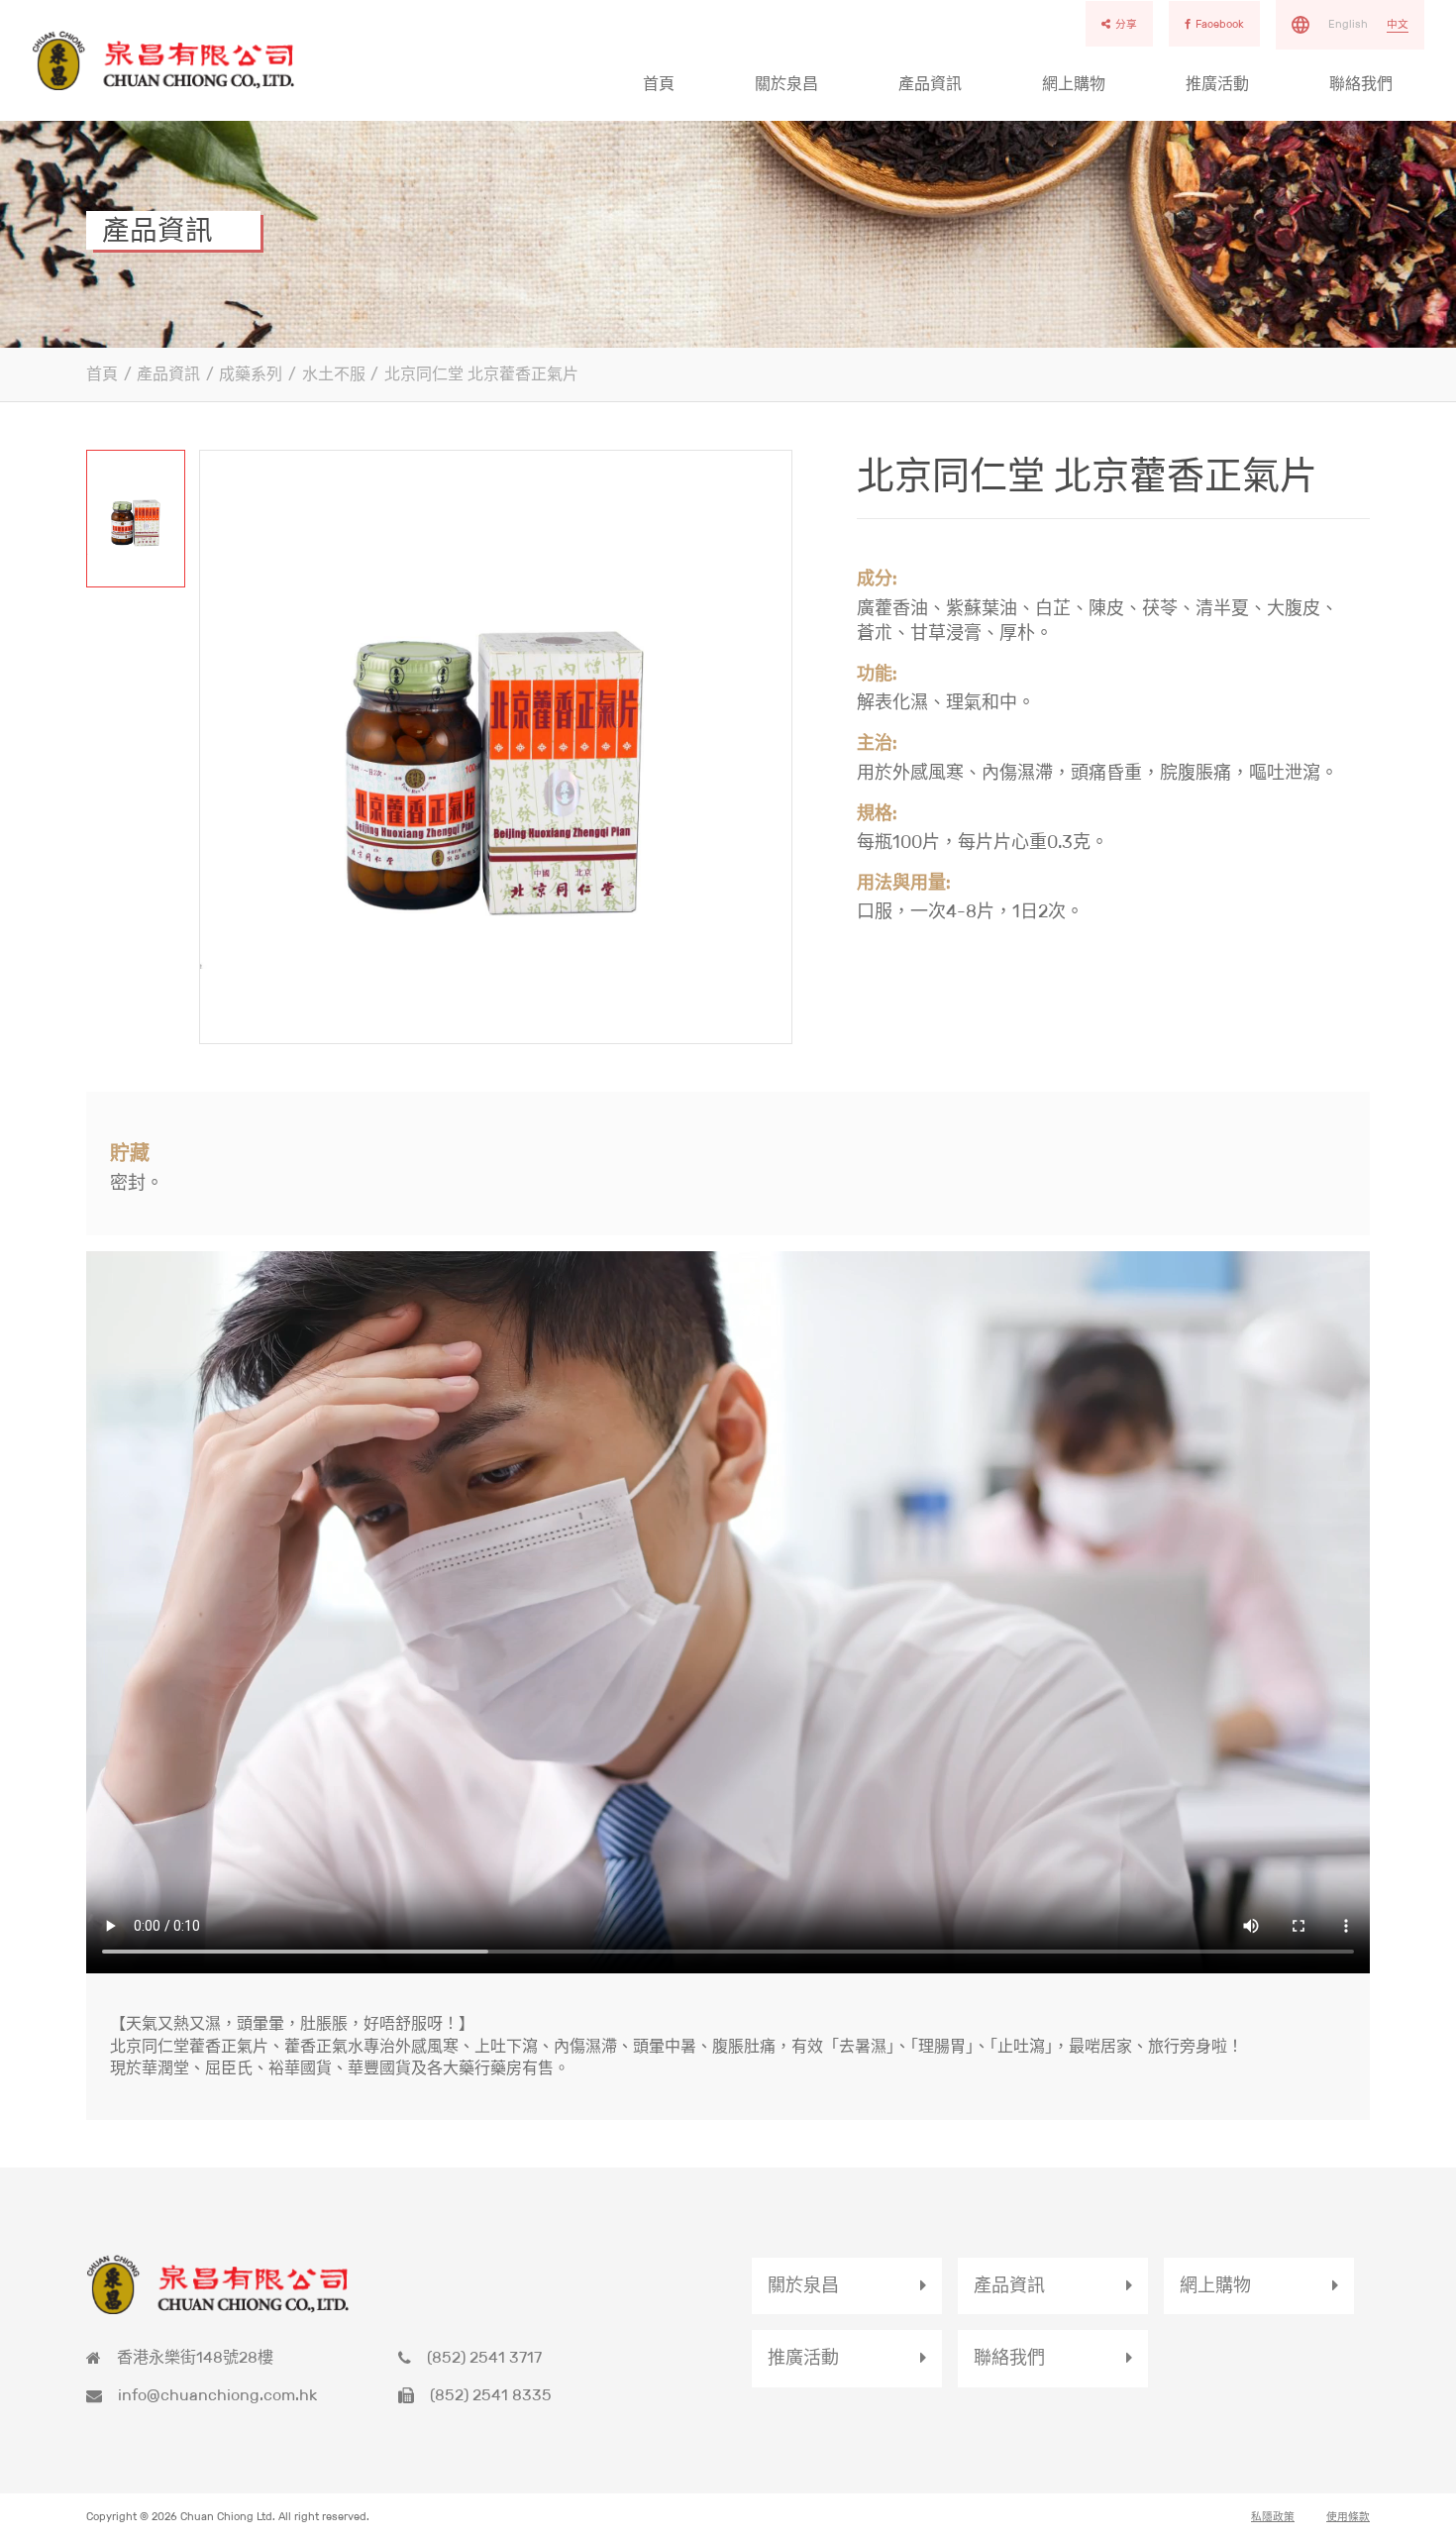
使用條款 (1348, 2516)
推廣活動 (1217, 84)
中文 (1398, 24)
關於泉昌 (786, 84)
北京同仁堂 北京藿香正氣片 (481, 374)
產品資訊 (930, 84)
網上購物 (1074, 84)
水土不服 (334, 374)
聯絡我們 (1361, 84)
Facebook (1220, 24)
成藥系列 (251, 374)
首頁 (659, 84)
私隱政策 (1273, 2516)
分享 (1126, 24)
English (1348, 24)
